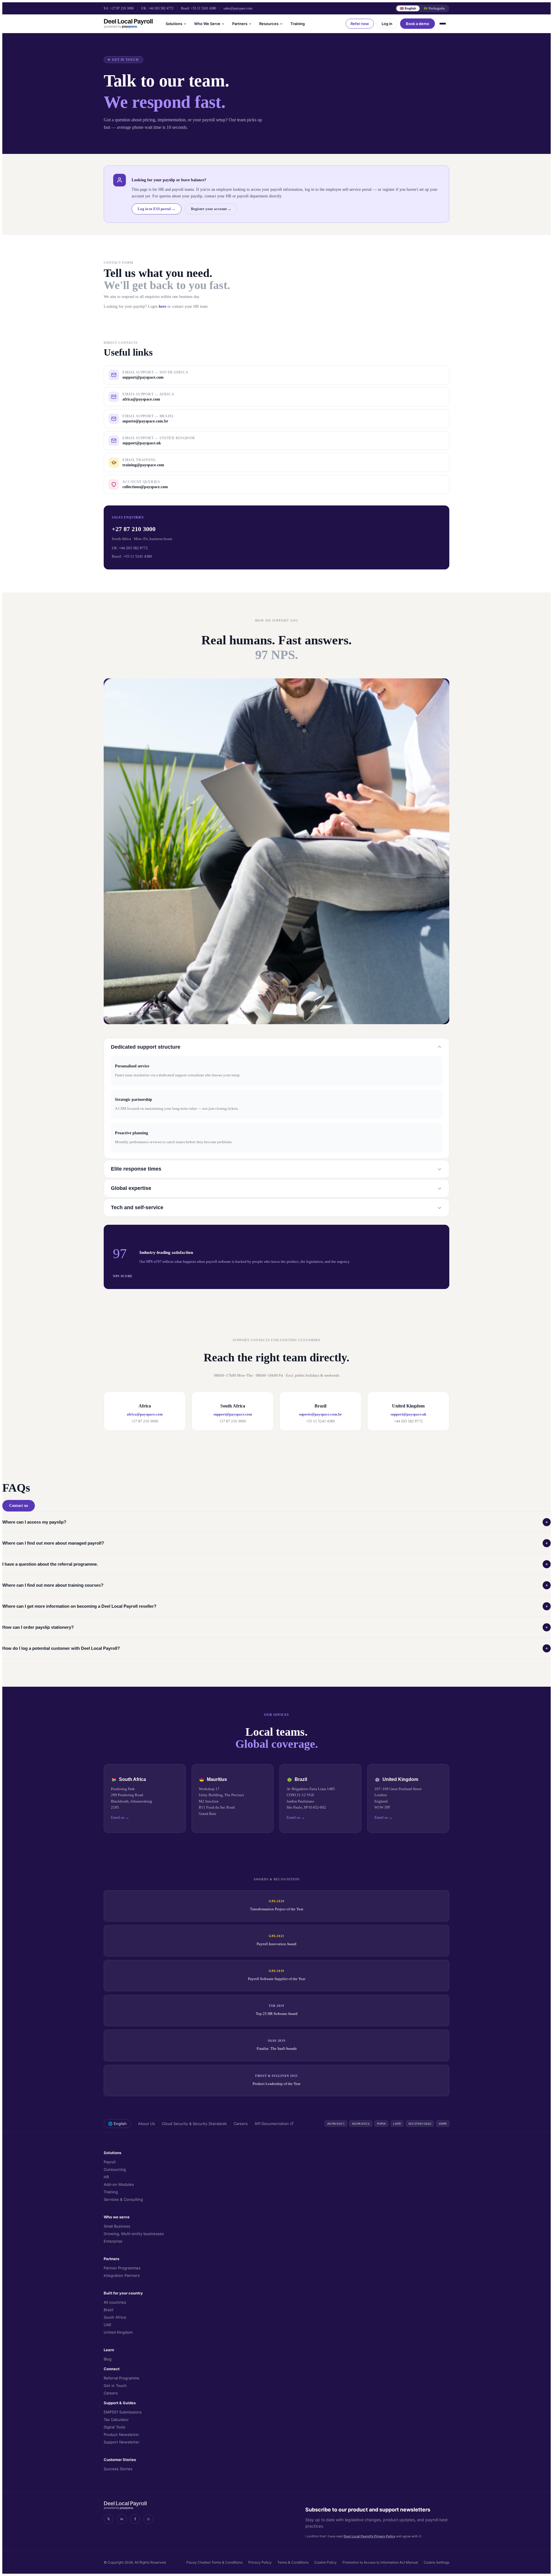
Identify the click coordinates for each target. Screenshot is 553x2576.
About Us (146, 2124)
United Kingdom (118, 2332)
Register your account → (211, 209)
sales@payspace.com (238, 8)
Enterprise (113, 2241)
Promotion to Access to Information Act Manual (380, 2562)
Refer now (360, 24)
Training (298, 24)
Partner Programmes (122, 2268)
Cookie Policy (325, 2562)
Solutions (174, 24)
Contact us (19, 1506)
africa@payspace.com (145, 1414)
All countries (115, 2302)
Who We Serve (207, 24)
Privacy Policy (260, 2562)
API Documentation (272, 2124)
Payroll (110, 2162)
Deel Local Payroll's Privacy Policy (369, 2536)
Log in (387, 24)
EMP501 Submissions (123, 2412)
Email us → (120, 1817)
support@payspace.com (233, 1414)
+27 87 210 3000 (122, 8)
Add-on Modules (119, 2184)
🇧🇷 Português (434, 8)
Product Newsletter (121, 2435)
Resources (269, 24)
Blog (108, 2359)
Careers (241, 2124)
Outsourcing (115, 2169)
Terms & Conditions (293, 2562)
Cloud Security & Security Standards (194, 2124)
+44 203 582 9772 (133, 548)
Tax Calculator (116, 2420)
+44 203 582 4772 (161, 8)
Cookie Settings (436, 2562)
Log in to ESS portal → (157, 209)
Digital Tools (114, 2427)
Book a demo (417, 24)
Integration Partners (122, 2275)
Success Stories (118, 2469)
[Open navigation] (444, 24)
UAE (108, 2325)
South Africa (115, 2317)
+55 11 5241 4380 (203, 8)
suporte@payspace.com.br (320, 1414)
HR (106, 2177)
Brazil (108, 2310)
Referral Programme (122, 2378)
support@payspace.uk (408, 1414)
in (122, 2519)
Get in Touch (115, 2386)
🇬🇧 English (408, 8)
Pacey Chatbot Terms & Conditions (214, 2562)
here (162, 306)
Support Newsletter (122, 2442)
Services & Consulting (123, 2199)
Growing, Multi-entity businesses (134, 2234)
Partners (240, 24)
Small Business (117, 2226)
